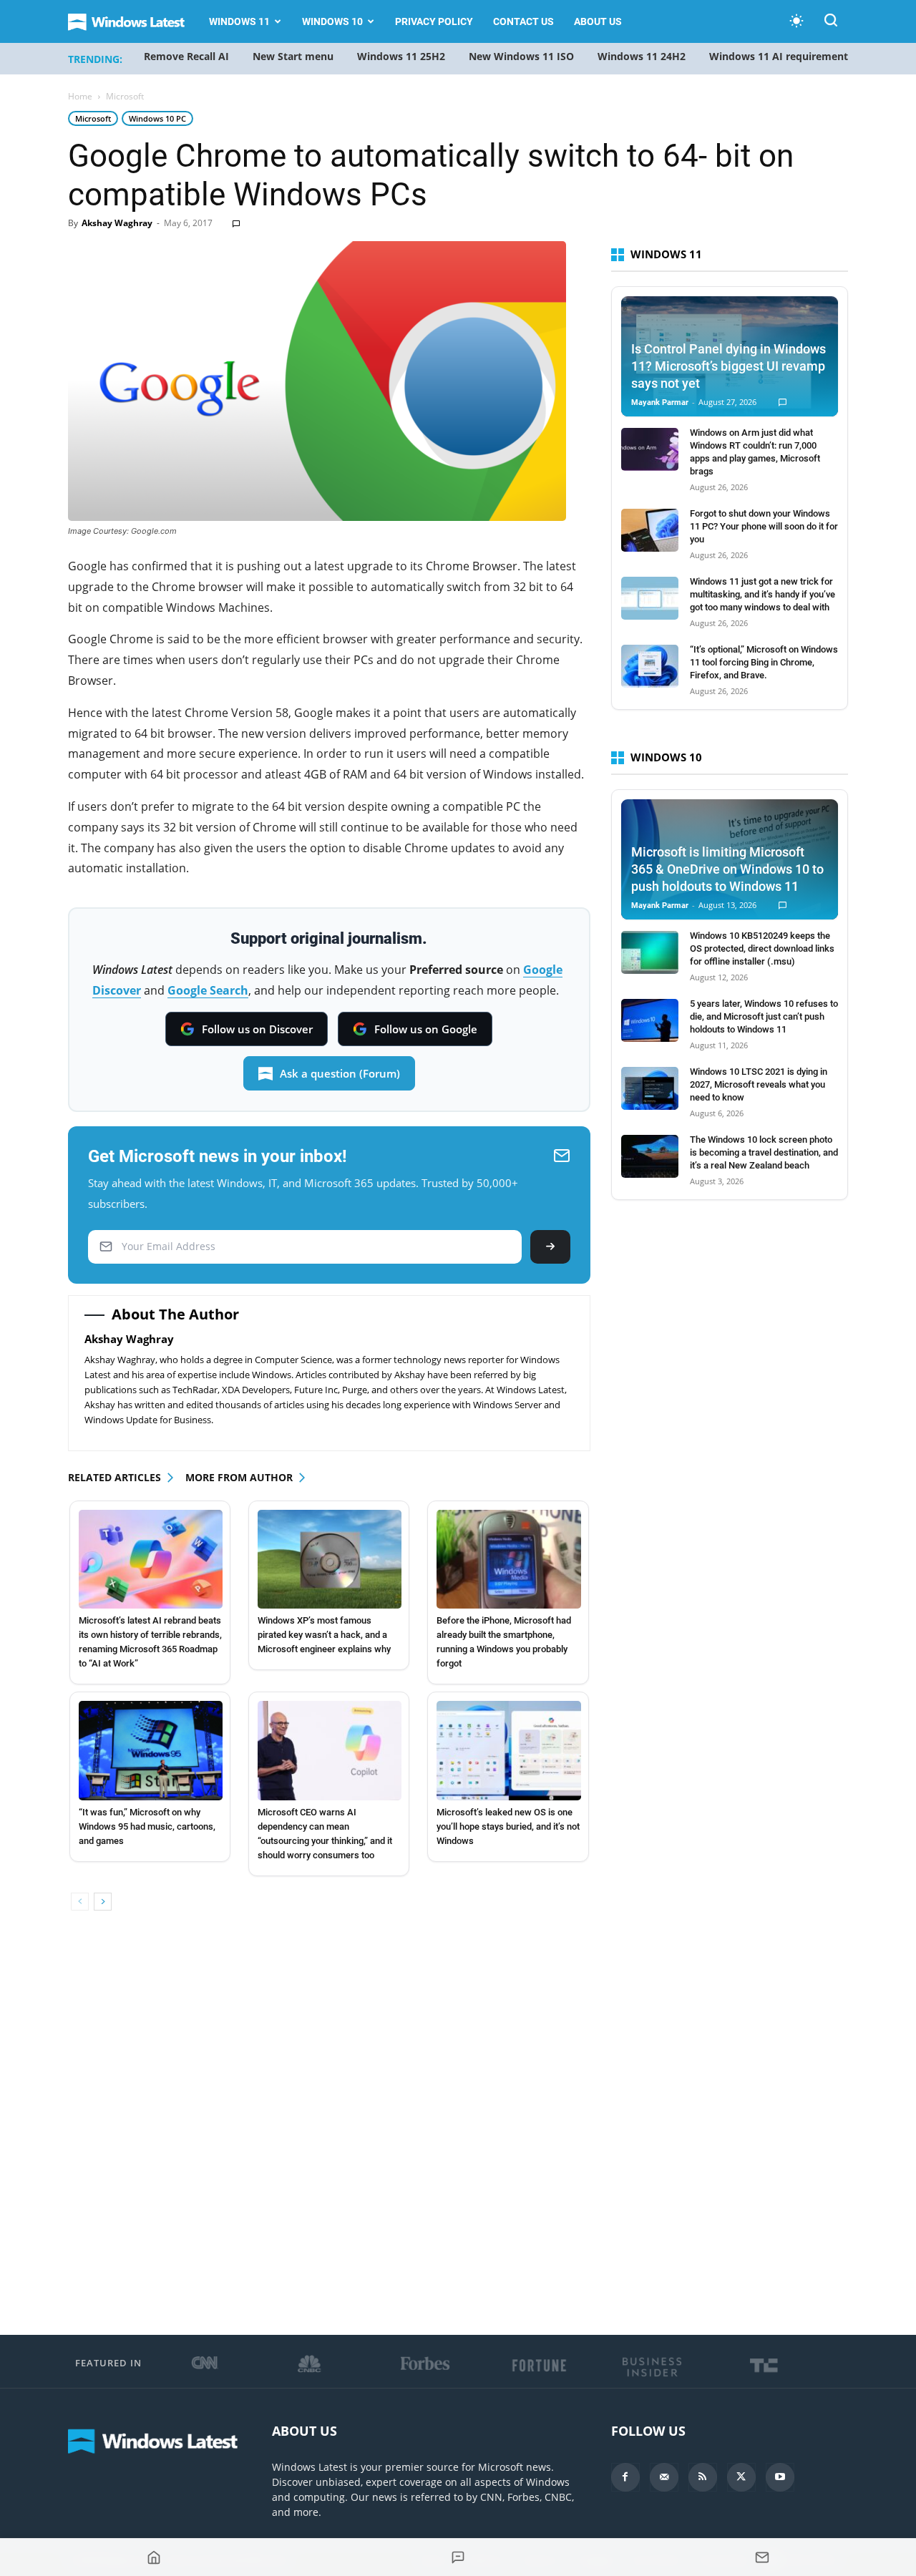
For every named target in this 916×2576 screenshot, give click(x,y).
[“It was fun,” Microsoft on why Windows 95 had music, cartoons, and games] (151, 1750)
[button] (831, 23)
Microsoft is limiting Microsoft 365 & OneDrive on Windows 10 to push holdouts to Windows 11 (727, 869)
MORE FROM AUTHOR (239, 1477)
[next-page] (103, 1902)
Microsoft (93, 118)
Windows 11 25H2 (401, 56)
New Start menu (293, 56)
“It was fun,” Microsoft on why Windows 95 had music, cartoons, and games (147, 1826)
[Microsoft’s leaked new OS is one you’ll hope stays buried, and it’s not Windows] (508, 1750)
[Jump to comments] (458, 2557)
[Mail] (664, 2477)
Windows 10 (332, 21)
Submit (550, 1247)
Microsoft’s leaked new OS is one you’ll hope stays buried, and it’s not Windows (508, 1826)
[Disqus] (329, 2124)
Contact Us (523, 21)
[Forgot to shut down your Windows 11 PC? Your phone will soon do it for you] (650, 530)
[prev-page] (80, 1902)
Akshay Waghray (117, 223)
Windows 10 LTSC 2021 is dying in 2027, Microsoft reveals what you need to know (759, 1084)
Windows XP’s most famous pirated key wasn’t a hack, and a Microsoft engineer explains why (324, 1635)
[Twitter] (741, 2477)
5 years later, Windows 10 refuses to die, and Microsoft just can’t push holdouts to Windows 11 (764, 1016)
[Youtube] (780, 2477)
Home (80, 96)
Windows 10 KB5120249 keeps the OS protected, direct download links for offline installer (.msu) (762, 948)
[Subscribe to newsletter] (762, 2557)
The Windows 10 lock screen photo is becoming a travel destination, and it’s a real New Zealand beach (764, 1152)
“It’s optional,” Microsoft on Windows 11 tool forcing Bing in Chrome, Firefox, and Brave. (764, 662)
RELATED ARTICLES (114, 1477)
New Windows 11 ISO (521, 56)
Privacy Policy (434, 21)
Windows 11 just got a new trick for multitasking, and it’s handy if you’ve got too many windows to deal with (762, 594)
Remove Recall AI (186, 56)
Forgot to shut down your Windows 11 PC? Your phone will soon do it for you (764, 526)
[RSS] (703, 2477)
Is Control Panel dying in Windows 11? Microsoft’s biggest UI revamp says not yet (729, 366)
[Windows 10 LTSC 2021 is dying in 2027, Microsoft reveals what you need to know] (650, 1088)
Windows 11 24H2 (642, 56)
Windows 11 (239, 21)
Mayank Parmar (660, 402)
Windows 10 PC (157, 118)
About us (598, 21)
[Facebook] (625, 2477)
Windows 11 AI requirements (781, 56)
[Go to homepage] (154, 2557)
